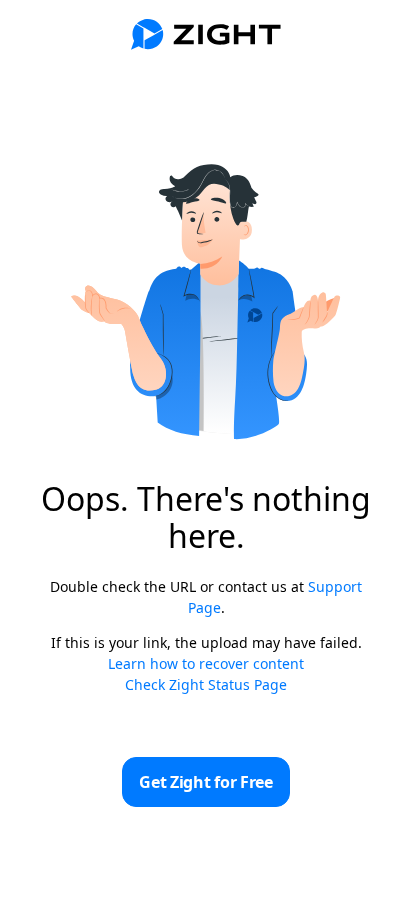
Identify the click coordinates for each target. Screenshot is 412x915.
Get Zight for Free (205, 782)
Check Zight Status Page (206, 684)
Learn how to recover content (206, 663)
